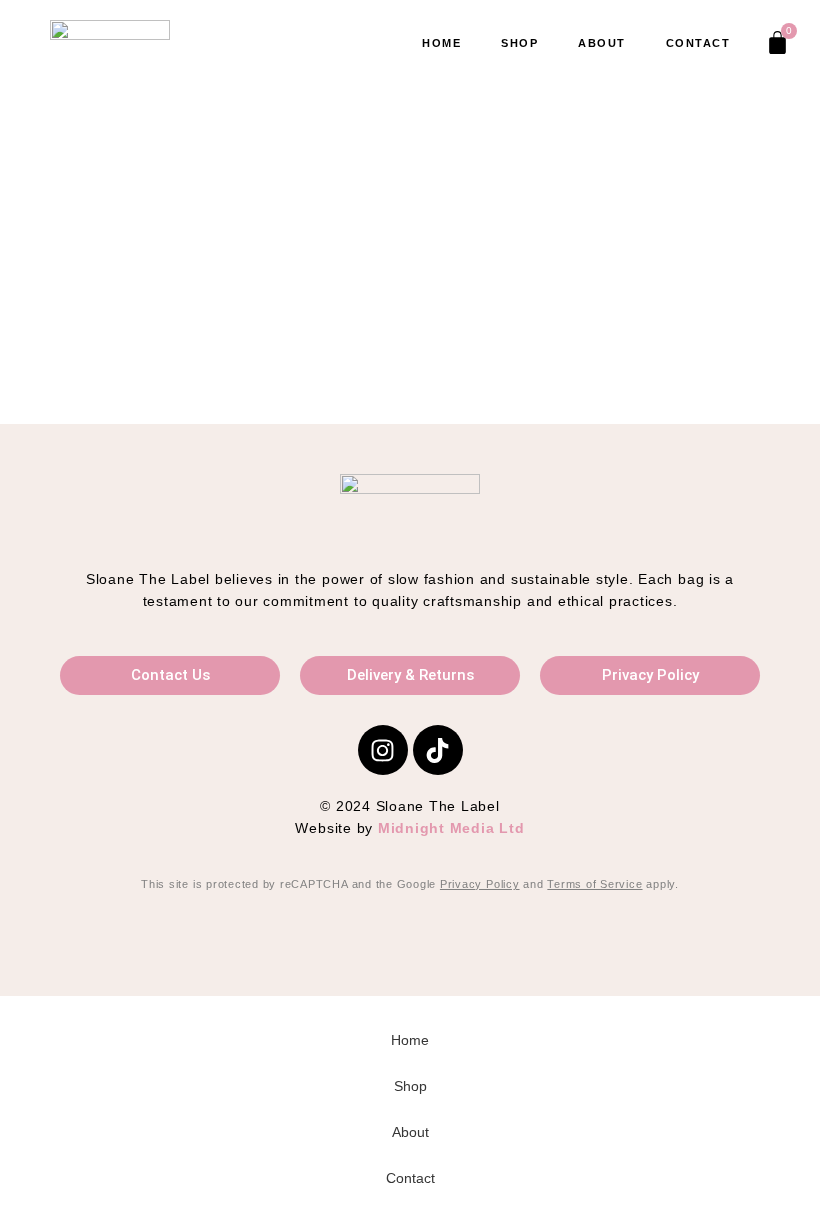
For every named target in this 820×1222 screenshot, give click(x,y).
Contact (698, 43)
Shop (519, 43)
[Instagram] (383, 750)
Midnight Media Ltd (451, 828)
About (602, 43)
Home (441, 43)
